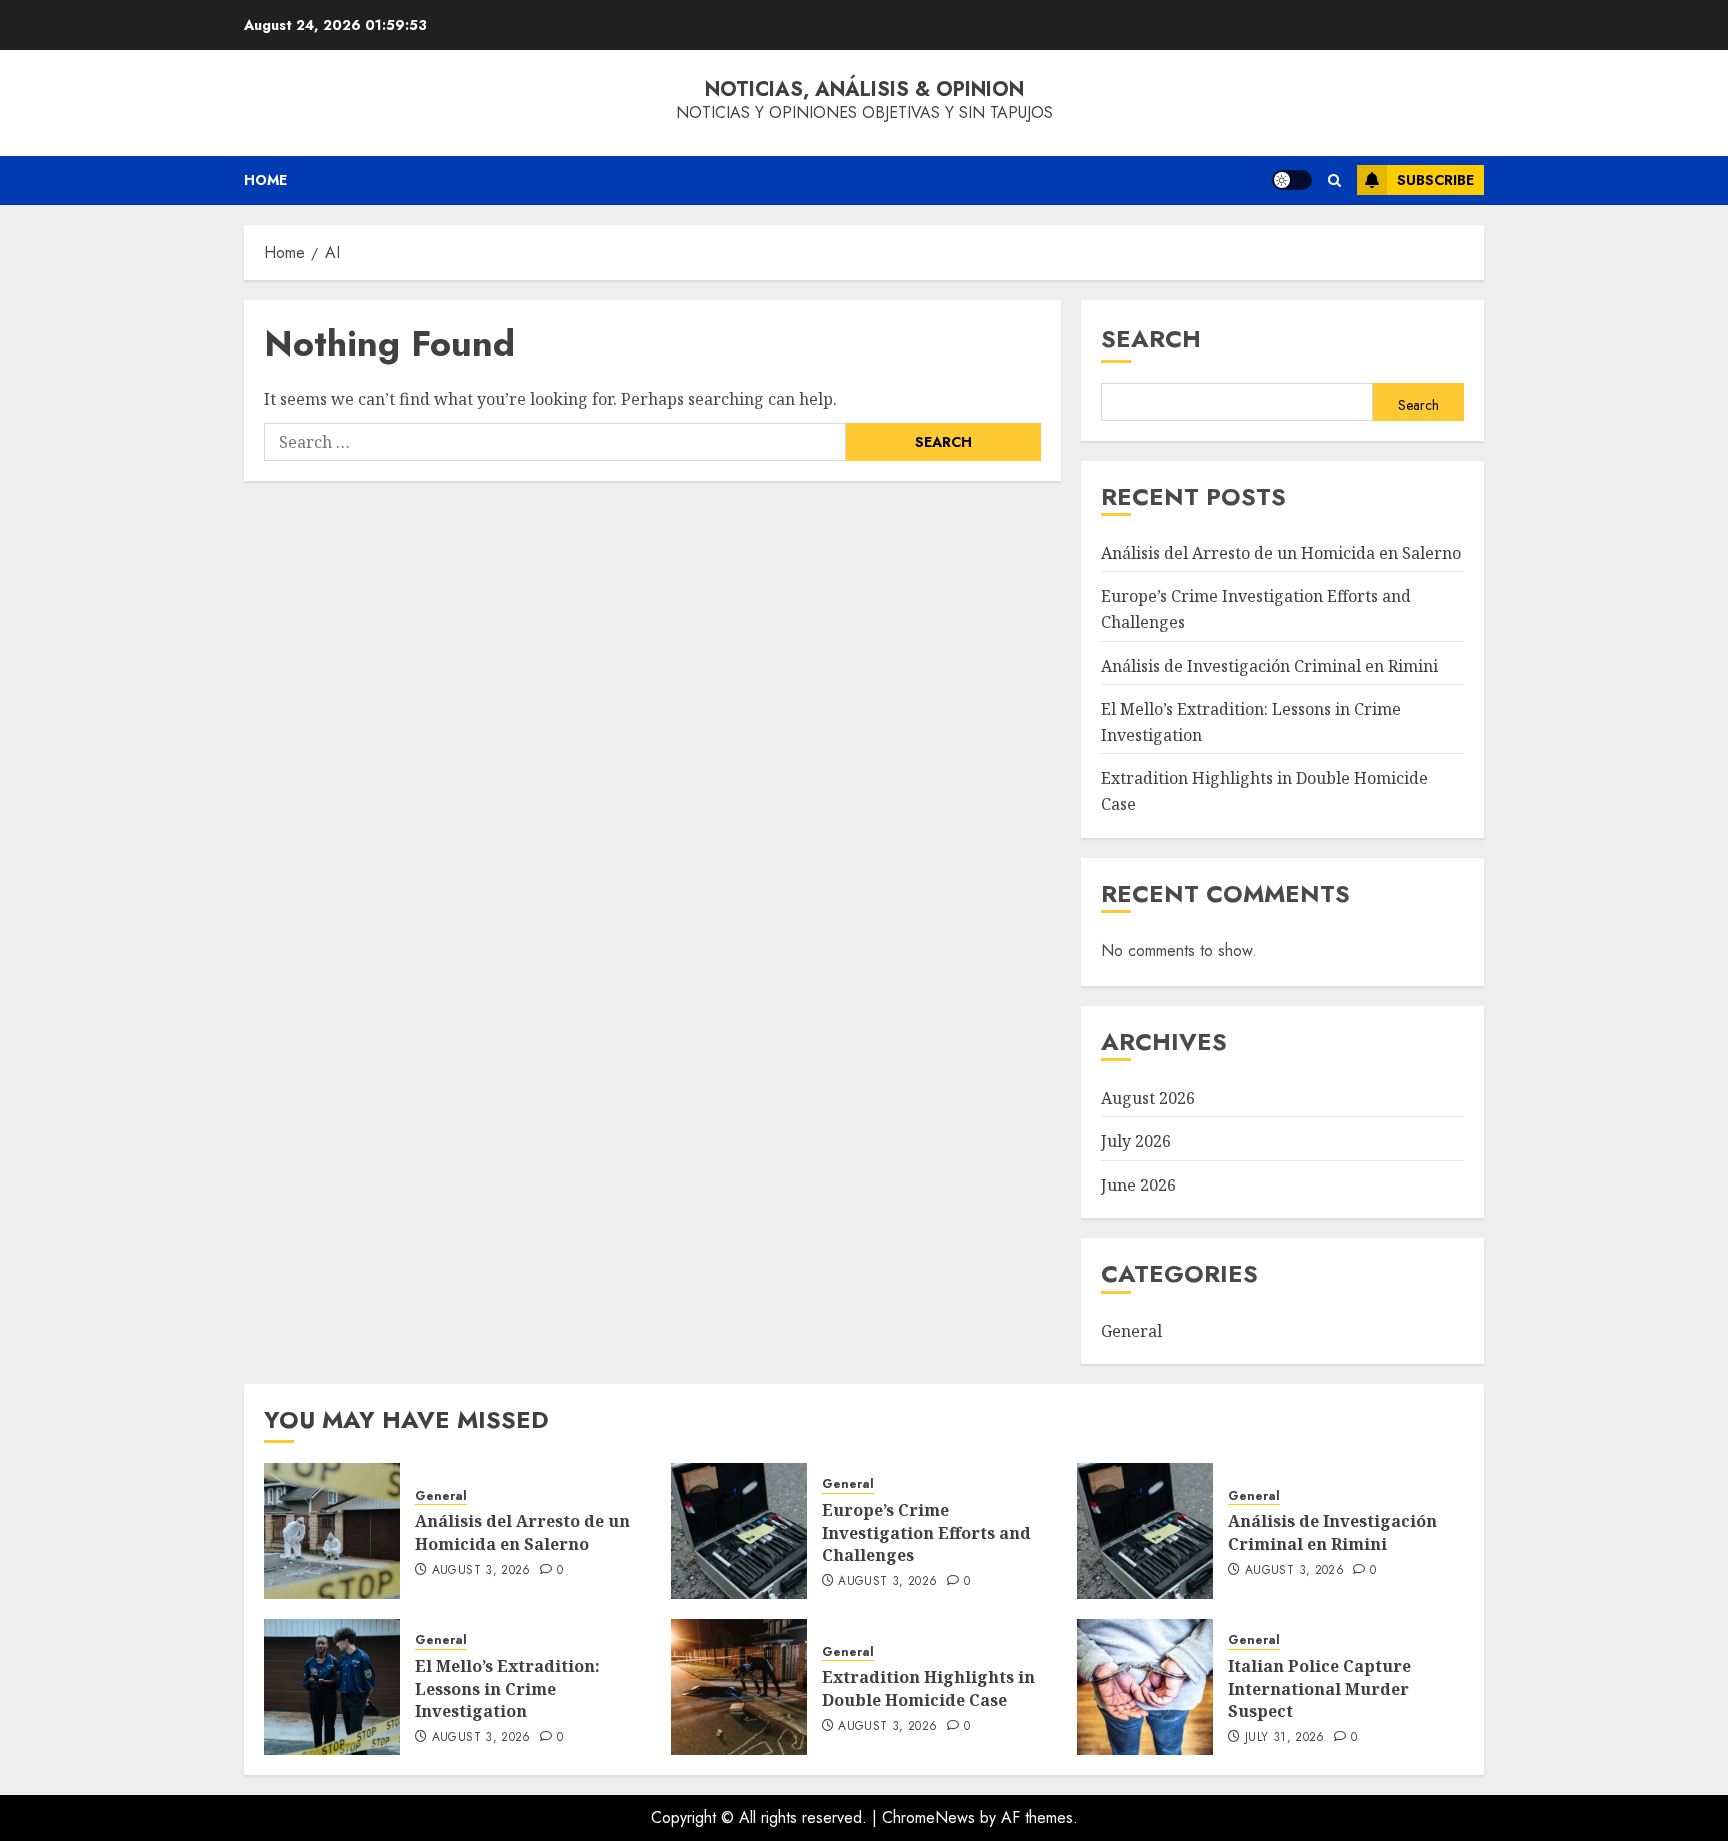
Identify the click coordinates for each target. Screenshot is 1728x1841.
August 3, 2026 (481, 1571)
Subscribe (1435, 180)
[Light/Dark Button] (1292, 180)
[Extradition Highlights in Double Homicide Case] (739, 1687)
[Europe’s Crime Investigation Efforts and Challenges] (739, 1531)
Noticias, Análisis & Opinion (864, 89)
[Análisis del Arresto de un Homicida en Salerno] (332, 1531)
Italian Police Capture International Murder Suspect (1319, 1688)
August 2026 (1148, 1098)
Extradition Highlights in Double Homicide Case (928, 1688)
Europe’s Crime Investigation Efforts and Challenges (926, 1532)
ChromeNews (928, 1817)
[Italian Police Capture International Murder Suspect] (1145, 1687)
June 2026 (1138, 1185)
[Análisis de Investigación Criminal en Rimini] (1145, 1531)
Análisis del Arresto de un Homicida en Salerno (1281, 553)
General (1131, 1331)
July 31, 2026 (1285, 1738)
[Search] (1334, 180)
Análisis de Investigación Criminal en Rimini (1269, 666)
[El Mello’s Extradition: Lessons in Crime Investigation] (332, 1687)
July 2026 (1136, 1141)
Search (1151, 338)
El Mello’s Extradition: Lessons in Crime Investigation (507, 1688)
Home (265, 180)
